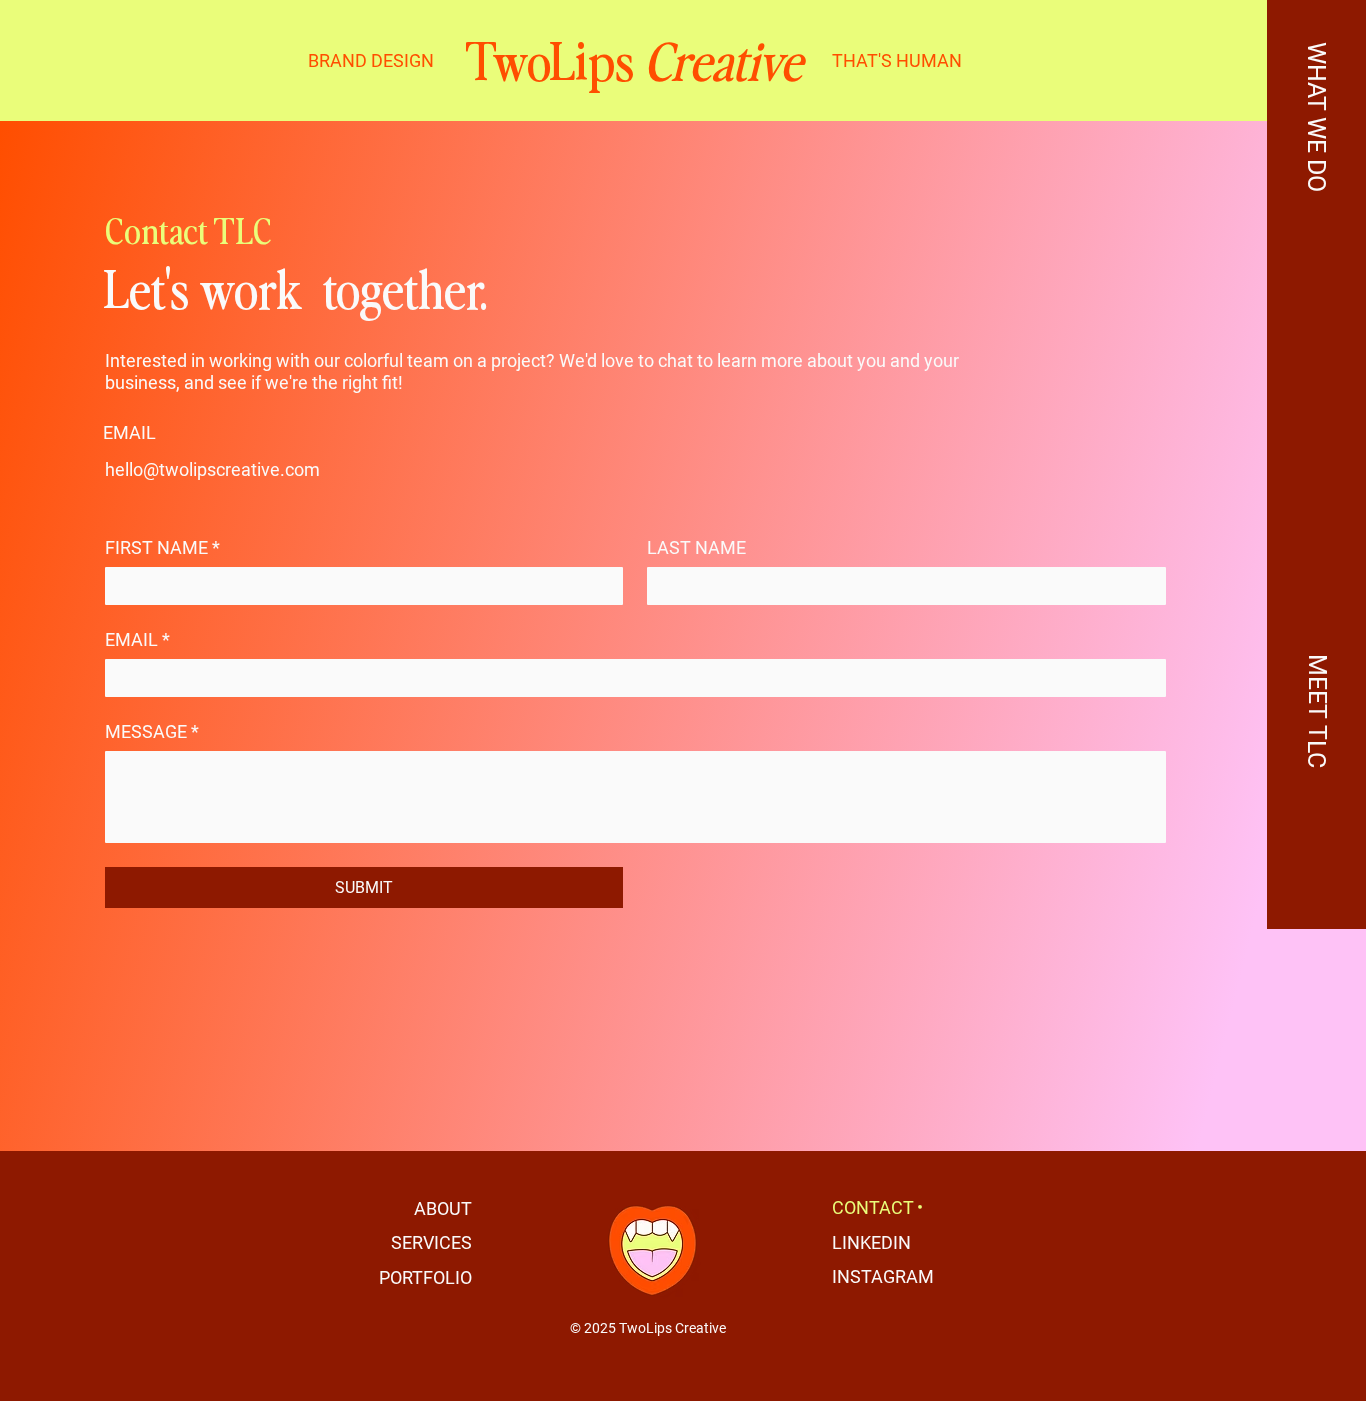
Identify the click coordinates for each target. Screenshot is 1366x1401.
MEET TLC (1316, 711)
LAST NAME (696, 547)
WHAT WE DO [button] (1316, 117)
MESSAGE (152, 731)
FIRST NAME (162, 547)
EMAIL (137, 639)
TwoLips (633, 60)
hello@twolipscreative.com (212, 469)
